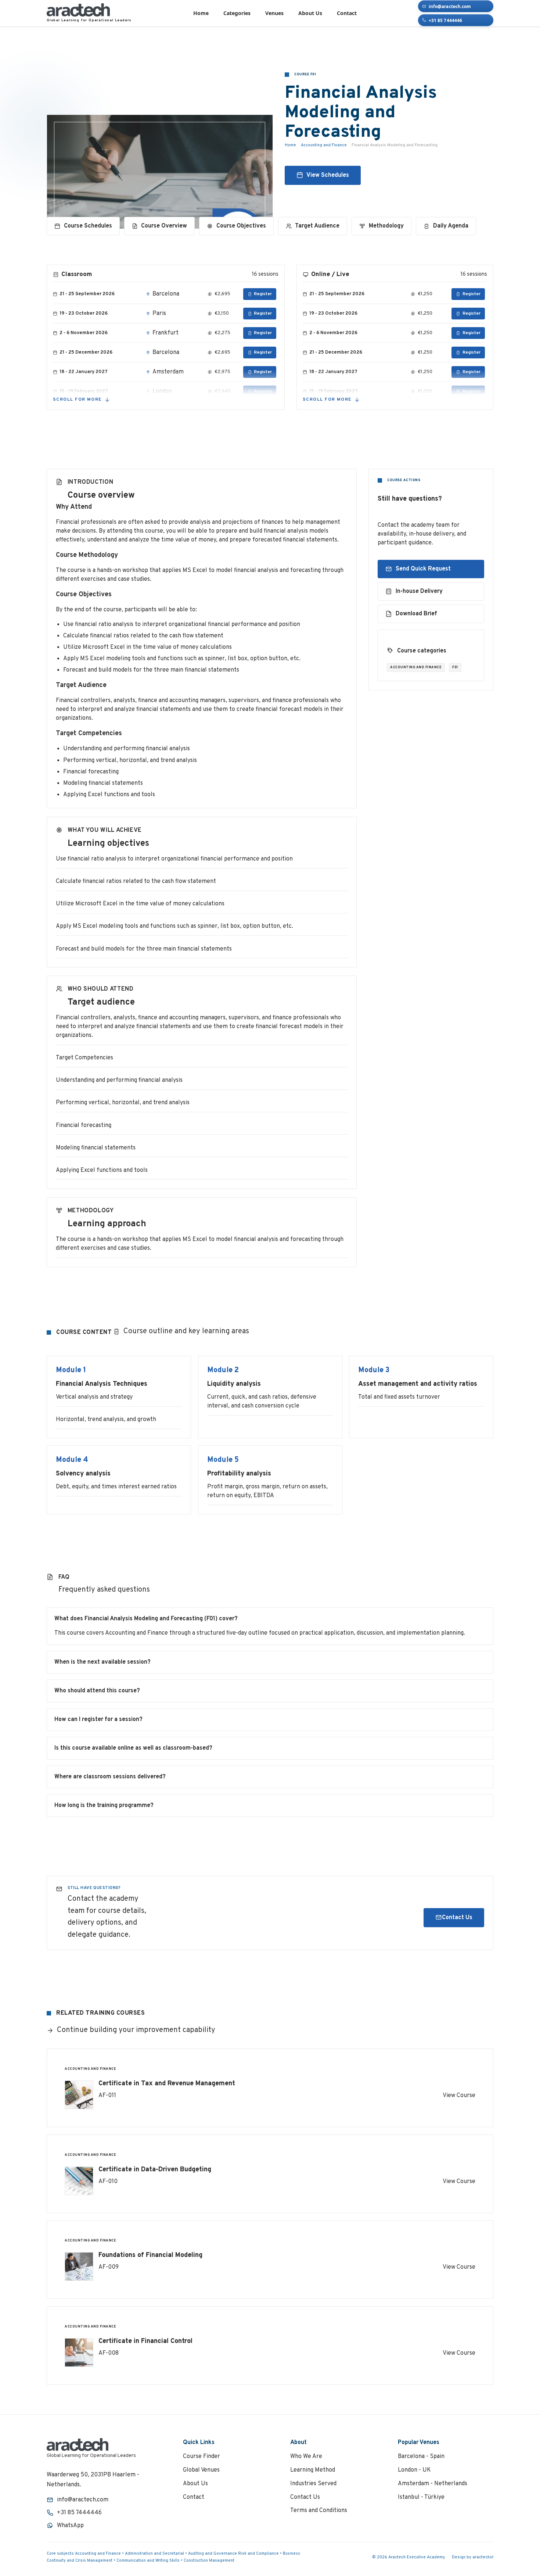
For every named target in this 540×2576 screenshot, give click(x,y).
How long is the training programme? (104, 1806)
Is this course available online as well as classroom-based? (133, 1748)
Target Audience (317, 226)
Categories (237, 13)
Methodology (386, 226)
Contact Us (457, 1918)
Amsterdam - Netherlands (433, 2484)
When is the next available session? (102, 1662)
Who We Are (306, 2457)
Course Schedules (88, 226)
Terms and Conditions (319, 2511)
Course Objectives (241, 226)
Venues (274, 13)
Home (201, 13)
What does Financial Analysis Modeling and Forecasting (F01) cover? (146, 1619)
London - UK (414, 2470)
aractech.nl (483, 2557)
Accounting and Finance (323, 145)
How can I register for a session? (98, 1720)
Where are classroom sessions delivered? (110, 1777)
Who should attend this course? (97, 1691)
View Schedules (327, 175)
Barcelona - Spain (421, 2457)
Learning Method (313, 2470)
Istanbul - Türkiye (421, 2497)
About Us (310, 13)
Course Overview (164, 226)
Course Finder (201, 2457)
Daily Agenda (451, 226)
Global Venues (201, 2470)
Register (263, 294)
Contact (347, 13)
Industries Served (313, 2484)
